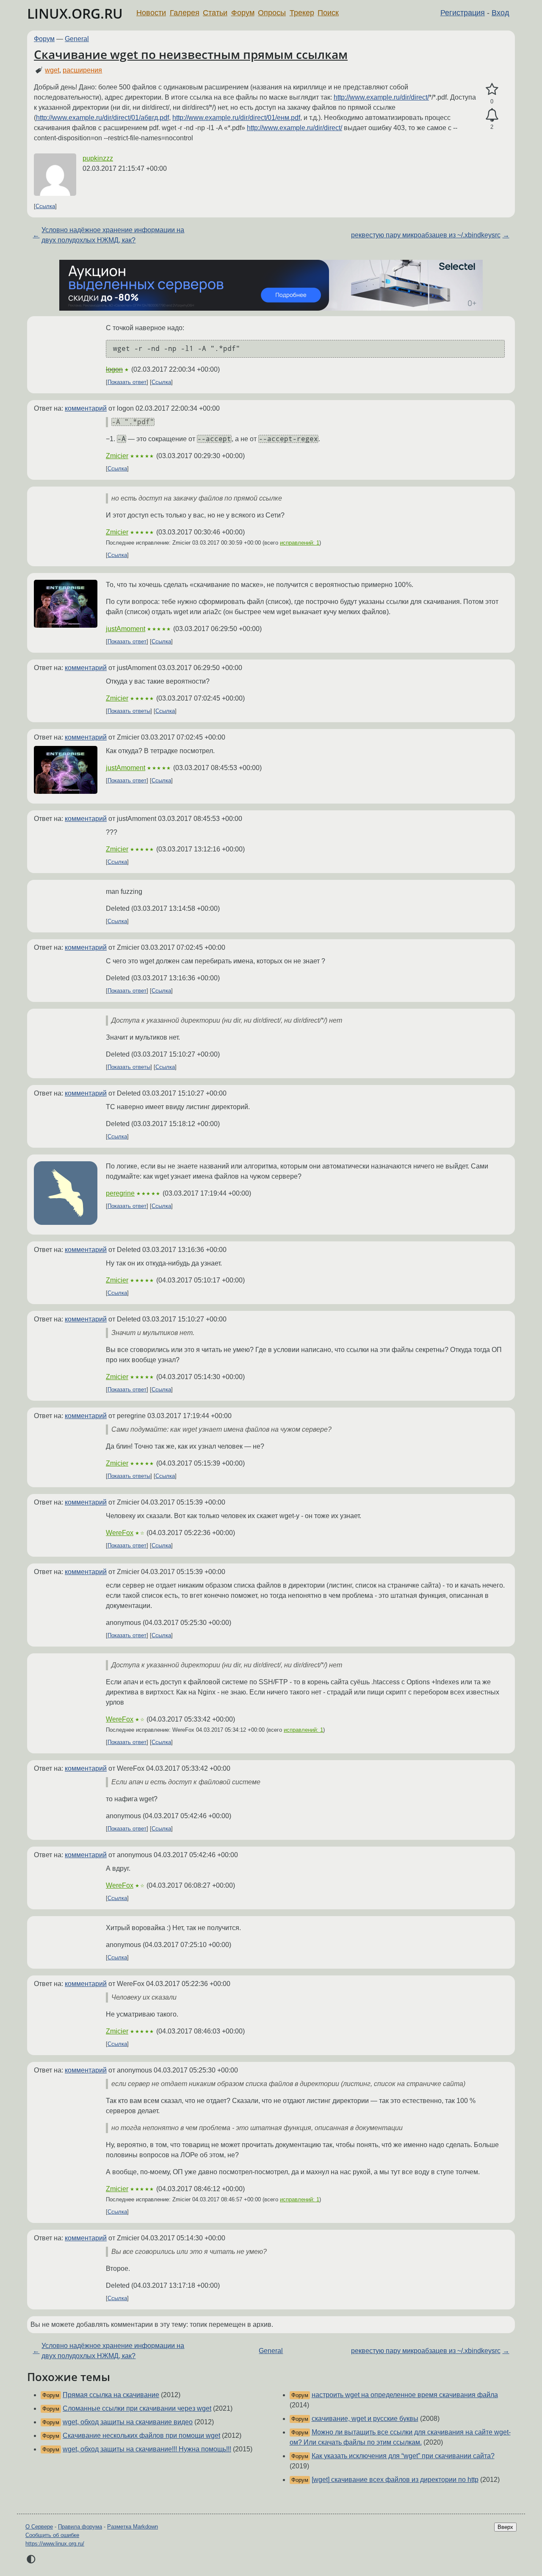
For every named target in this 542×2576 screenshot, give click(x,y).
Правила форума (80, 2527)
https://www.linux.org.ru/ (55, 2544)
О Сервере (39, 2527)
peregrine (120, 1193)
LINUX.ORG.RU (75, 13)
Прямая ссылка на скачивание (111, 2395)
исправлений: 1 (300, 543)
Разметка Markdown (133, 2527)
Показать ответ (127, 382)
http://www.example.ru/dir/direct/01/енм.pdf (236, 118)
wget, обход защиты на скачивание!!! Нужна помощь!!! (147, 2449)
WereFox (120, 1533)
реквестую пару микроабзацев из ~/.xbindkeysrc (426, 235)
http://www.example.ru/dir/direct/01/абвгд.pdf (102, 118)
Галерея (185, 13)
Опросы (272, 13)
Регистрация (463, 13)
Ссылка (45, 206)
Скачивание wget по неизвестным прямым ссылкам (191, 54)
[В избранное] (492, 89)
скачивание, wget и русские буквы (365, 2419)
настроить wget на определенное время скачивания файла (405, 2395)
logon (114, 369)
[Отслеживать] (492, 115)
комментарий (86, 408)
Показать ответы (129, 711)
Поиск (328, 13)
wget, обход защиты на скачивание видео (128, 2422)
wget (52, 70)
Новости (151, 13)
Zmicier (117, 456)
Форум (243, 13)
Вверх (505, 2527)
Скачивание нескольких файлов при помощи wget (141, 2436)
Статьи (215, 13)
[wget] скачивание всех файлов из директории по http (395, 2480)
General (77, 39)
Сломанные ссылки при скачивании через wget (137, 2408)
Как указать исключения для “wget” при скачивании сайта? (403, 2456)
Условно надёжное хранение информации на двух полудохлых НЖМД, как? (113, 235)
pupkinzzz (98, 158)
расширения (82, 70)
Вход (501, 13)
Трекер (302, 13)
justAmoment (126, 629)
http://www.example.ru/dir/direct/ (381, 97)
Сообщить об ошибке (52, 2535)
